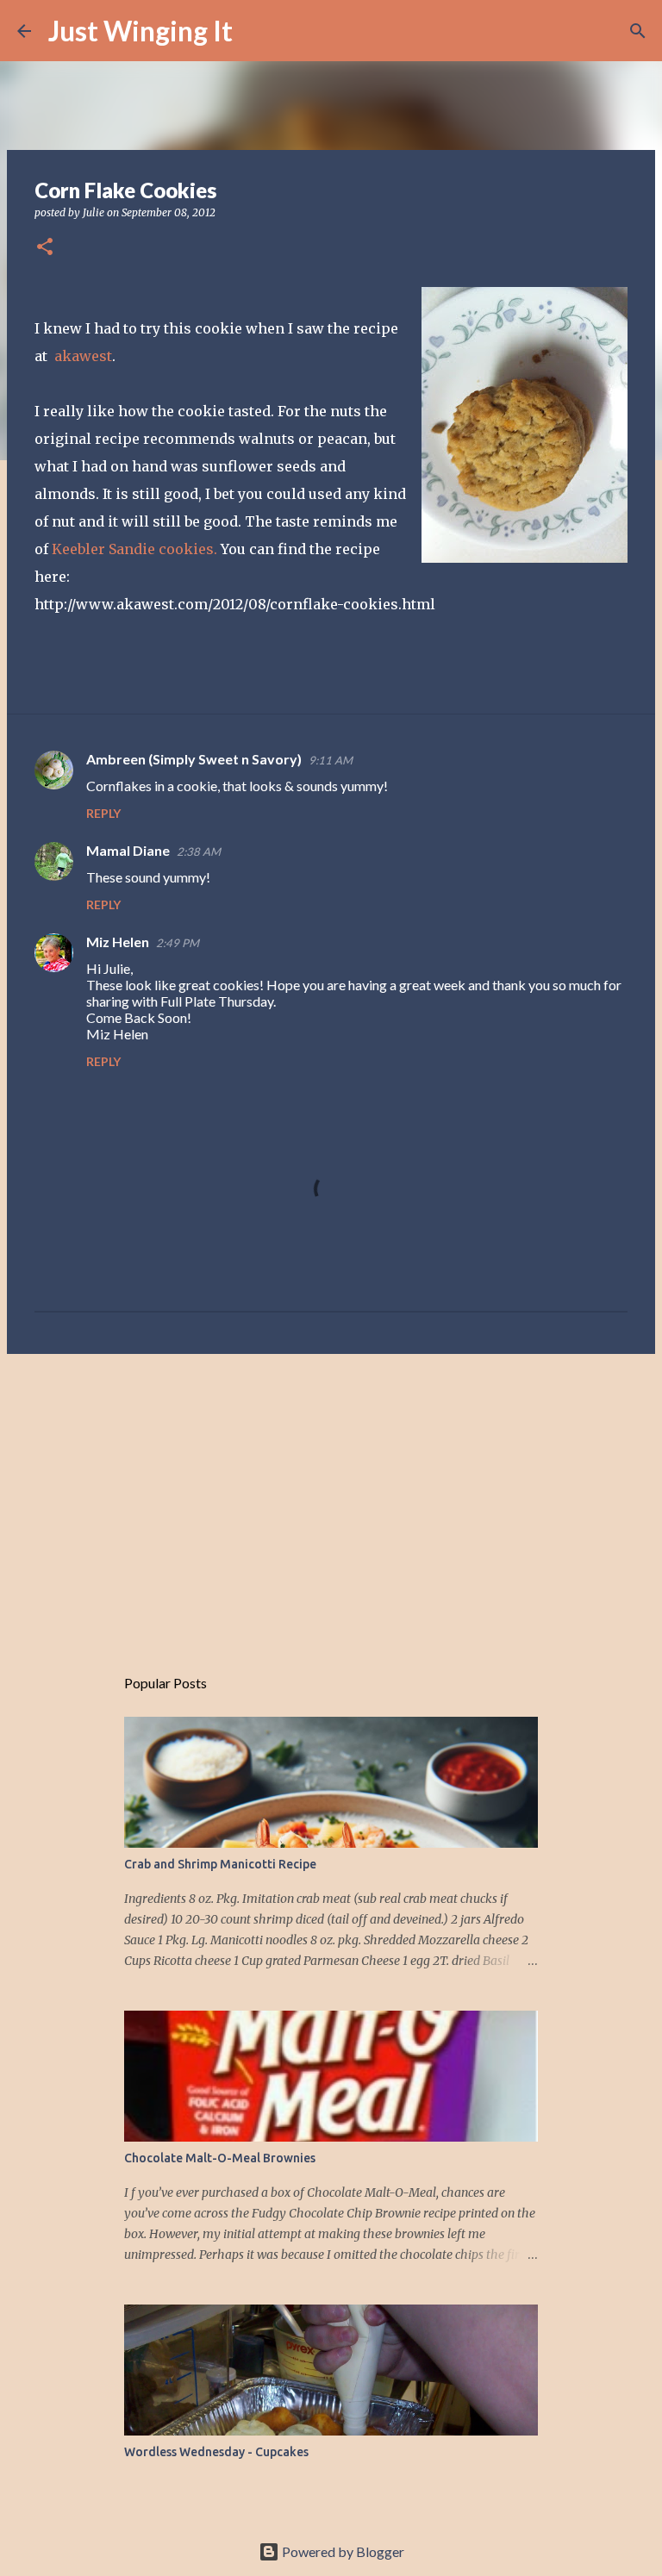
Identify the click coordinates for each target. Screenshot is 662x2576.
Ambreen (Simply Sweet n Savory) (194, 759)
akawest (83, 356)
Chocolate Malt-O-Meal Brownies (220, 2158)
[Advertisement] (331, 1500)
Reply (103, 813)
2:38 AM (199, 851)
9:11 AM (331, 760)
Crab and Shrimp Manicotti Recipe (220, 1864)
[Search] (257, 31)
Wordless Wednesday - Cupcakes (216, 2452)
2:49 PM (178, 943)
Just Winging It (141, 31)
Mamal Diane (128, 850)
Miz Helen (118, 942)
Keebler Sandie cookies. (134, 549)
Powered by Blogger (342, 2551)
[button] (45, 248)
